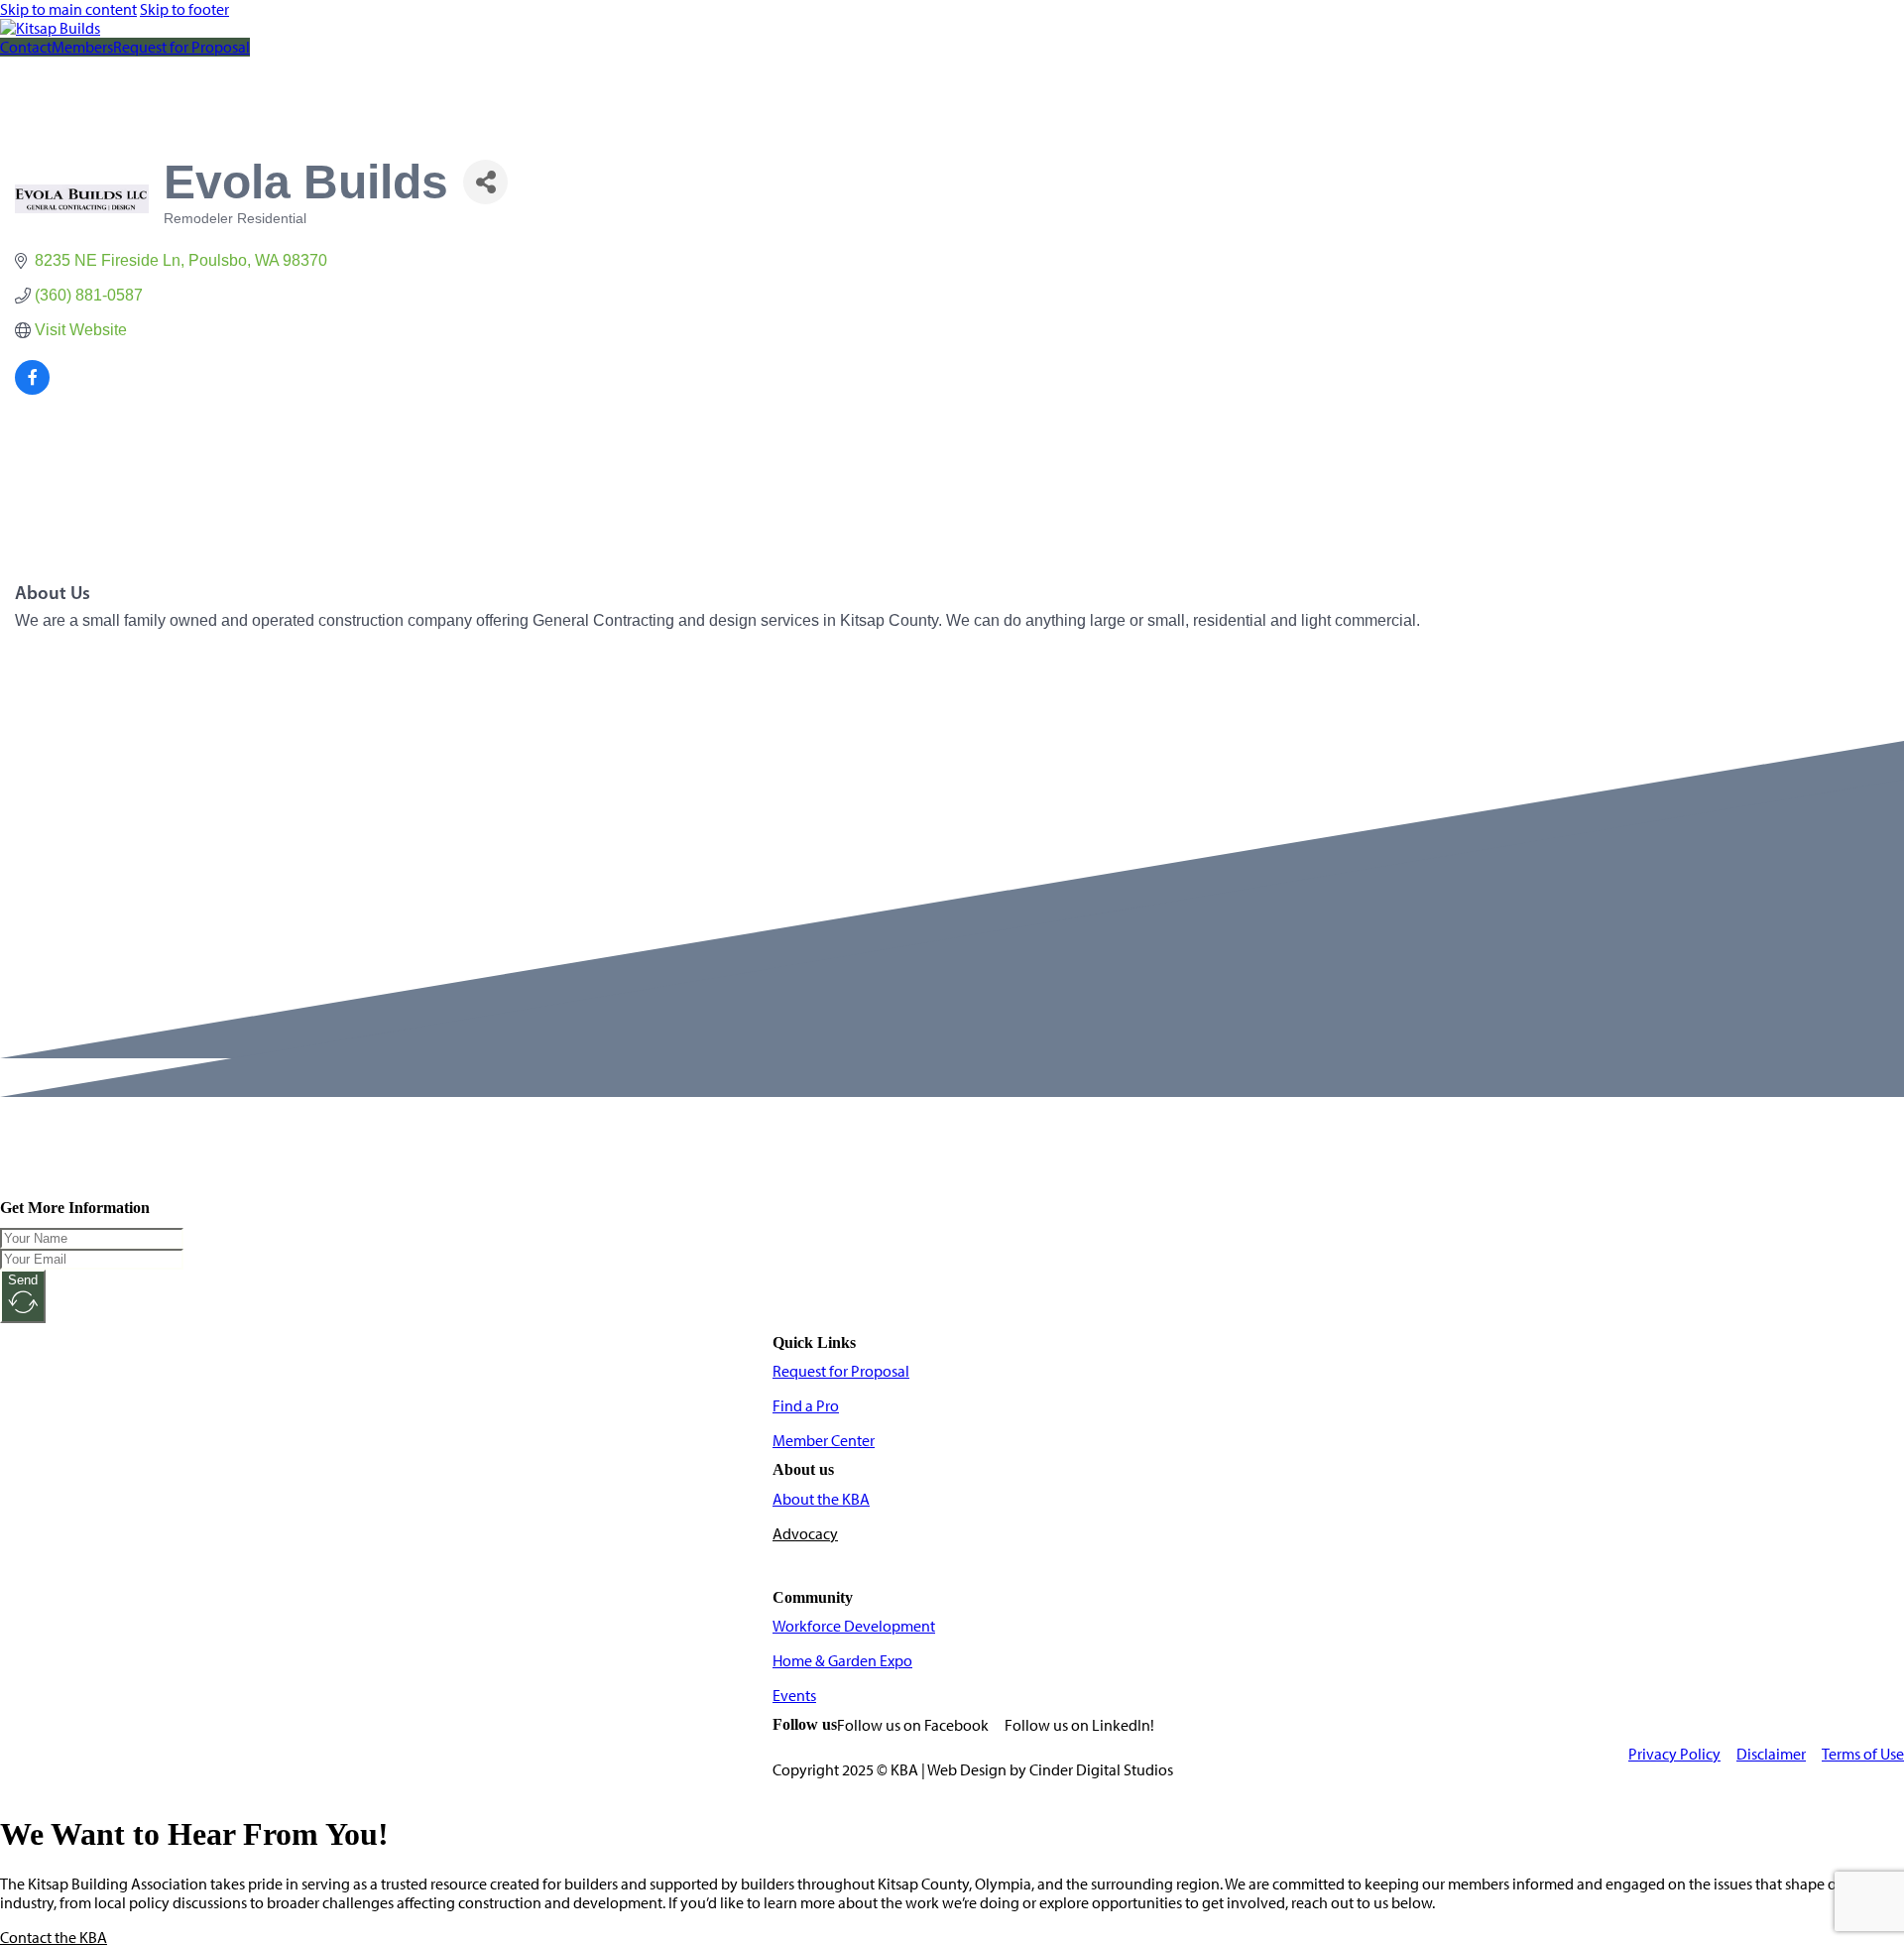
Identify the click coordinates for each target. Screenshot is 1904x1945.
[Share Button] (485, 182)
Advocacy (805, 1534)
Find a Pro (806, 1406)
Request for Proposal (181, 47)
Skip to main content (68, 9)
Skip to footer (184, 9)
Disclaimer (1771, 1754)
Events (794, 1696)
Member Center (824, 1441)
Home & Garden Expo (842, 1661)
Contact (26, 47)
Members (82, 47)
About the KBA (821, 1499)
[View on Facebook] (32, 389)
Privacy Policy (1674, 1754)
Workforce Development (854, 1626)
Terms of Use (1863, 1754)
